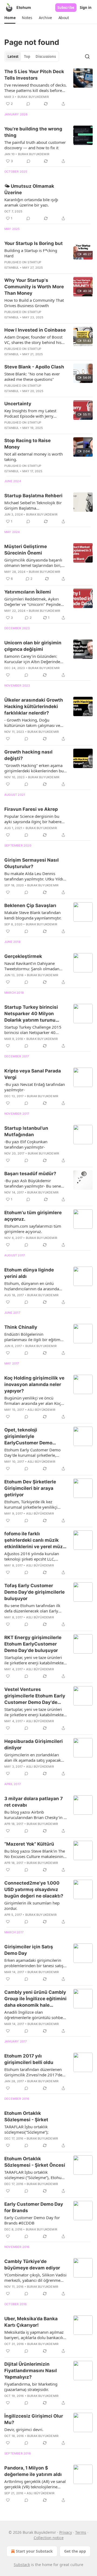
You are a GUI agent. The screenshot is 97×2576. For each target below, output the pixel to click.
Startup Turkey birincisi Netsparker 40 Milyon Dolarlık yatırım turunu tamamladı (31, 1014)
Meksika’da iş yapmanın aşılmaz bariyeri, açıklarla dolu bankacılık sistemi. (35, 2335)
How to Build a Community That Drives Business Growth (34, 303)
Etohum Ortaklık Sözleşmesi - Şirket (26, 2116)
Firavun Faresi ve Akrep (31, 809)
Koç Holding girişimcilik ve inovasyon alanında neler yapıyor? (34, 1384)
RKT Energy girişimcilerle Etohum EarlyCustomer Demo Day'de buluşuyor (33, 1644)
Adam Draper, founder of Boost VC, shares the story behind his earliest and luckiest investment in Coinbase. (34, 340)
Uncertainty (18, 404)
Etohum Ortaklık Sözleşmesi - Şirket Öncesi (35, 2162)
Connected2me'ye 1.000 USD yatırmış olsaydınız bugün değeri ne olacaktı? (34, 1889)
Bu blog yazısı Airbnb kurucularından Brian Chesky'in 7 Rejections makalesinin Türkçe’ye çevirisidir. (35, 1815)
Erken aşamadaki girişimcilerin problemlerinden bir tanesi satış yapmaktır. (34, 1963)
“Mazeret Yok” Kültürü (29, 1844)
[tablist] (32, 56)
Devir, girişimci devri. (24, 2429)
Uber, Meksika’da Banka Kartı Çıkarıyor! (31, 2322)
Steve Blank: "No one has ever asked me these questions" (32, 376)
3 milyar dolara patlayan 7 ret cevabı (34, 1802)
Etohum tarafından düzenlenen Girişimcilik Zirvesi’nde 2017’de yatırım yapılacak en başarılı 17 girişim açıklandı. (33, 2072)
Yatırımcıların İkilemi (28, 592)
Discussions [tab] (46, 56)
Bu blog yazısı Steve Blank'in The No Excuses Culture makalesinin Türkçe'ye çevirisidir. (35, 1854)
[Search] (87, 56)
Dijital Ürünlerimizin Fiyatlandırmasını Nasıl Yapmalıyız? (31, 2371)
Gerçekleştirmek (23, 956)
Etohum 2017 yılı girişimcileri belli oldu (29, 2059)
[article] (48, 88)
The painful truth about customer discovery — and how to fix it (35, 145)
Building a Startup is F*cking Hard (31, 253)
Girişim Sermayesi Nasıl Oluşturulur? (32, 863)
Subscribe (66, 8)
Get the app (75, 2551)
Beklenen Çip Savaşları (30, 905)
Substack (22, 2565)
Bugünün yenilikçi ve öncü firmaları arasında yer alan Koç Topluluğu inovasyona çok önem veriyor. (34, 1401)
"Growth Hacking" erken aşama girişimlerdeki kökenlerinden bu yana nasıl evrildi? (34, 768)
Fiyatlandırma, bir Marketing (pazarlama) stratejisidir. (31, 2387)
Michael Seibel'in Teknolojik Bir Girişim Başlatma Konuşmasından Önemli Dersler (34, 505)
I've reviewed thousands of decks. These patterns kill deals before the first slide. (36, 88)
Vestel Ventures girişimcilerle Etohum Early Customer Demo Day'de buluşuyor (35, 1696)
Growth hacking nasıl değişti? (28, 755)
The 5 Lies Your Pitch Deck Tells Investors (34, 75)
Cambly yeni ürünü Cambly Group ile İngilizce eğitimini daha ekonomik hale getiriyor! (35, 1999)
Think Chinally (21, 1327)
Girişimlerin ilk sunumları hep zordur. (32, 1906)
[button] (10, 18)
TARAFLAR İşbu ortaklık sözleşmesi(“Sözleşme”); (26, 2129)
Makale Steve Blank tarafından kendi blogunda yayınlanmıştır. (33, 915)
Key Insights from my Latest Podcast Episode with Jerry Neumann (30, 413)
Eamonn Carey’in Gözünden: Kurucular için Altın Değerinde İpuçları (32, 659)
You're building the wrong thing (33, 132)
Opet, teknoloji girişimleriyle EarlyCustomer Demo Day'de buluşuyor (28, 1437)
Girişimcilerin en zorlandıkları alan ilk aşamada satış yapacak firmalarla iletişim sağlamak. (33, 1757)
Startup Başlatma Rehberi (33, 496)
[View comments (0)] (28, 104)
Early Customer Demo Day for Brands (34, 2207)
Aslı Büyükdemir (41, 1410)
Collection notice (49, 2538)
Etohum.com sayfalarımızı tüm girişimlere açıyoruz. (33, 1229)
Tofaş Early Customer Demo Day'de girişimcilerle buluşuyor (34, 1592)
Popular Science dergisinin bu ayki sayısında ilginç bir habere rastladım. (33, 819)
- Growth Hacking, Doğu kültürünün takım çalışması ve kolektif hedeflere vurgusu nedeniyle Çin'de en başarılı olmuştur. (32, 723)
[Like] (8, 675)
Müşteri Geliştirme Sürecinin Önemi (26, 550)
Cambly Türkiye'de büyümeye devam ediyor (32, 2265)
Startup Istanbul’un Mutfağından (26, 1131)
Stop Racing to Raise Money (27, 444)
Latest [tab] (13, 56)
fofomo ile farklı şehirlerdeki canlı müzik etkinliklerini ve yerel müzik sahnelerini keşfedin (36, 1540)
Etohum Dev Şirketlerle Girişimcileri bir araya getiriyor (30, 1488)
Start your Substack (34, 2551)
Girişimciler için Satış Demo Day (29, 1950)
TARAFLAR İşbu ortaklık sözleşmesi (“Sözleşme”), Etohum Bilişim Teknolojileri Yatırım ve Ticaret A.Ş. (35, 2175)
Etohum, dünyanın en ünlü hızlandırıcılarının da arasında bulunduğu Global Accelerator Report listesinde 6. (32, 1286)
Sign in (86, 8)
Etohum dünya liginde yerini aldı (29, 1273)
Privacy (66, 2532)
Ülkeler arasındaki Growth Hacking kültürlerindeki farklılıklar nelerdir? (34, 706)
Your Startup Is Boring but (34, 243)
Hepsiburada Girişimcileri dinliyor (34, 1744)
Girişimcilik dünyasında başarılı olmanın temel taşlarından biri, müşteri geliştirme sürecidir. (33, 563)
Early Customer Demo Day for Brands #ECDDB (32, 2220)
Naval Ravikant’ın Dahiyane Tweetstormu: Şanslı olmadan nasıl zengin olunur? (32, 966)
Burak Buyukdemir (33, 97)
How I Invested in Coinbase (35, 330)
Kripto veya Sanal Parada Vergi (33, 1074)
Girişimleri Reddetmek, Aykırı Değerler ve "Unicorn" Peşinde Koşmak (32, 602)
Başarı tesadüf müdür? (30, 1174)
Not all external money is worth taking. (34, 457)
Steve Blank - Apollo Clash (34, 367)
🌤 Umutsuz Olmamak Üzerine (29, 189)
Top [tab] (27, 56)
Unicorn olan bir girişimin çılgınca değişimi (33, 646)
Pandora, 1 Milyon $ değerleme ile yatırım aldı (33, 2471)
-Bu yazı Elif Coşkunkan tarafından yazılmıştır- (26, 1144)
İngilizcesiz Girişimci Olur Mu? (34, 2419)
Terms (81, 2532)
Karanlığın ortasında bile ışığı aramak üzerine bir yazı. (31, 202)
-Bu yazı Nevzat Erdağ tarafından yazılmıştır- (35, 1087)
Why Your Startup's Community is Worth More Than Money (34, 287)
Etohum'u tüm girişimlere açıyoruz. (33, 1216)
